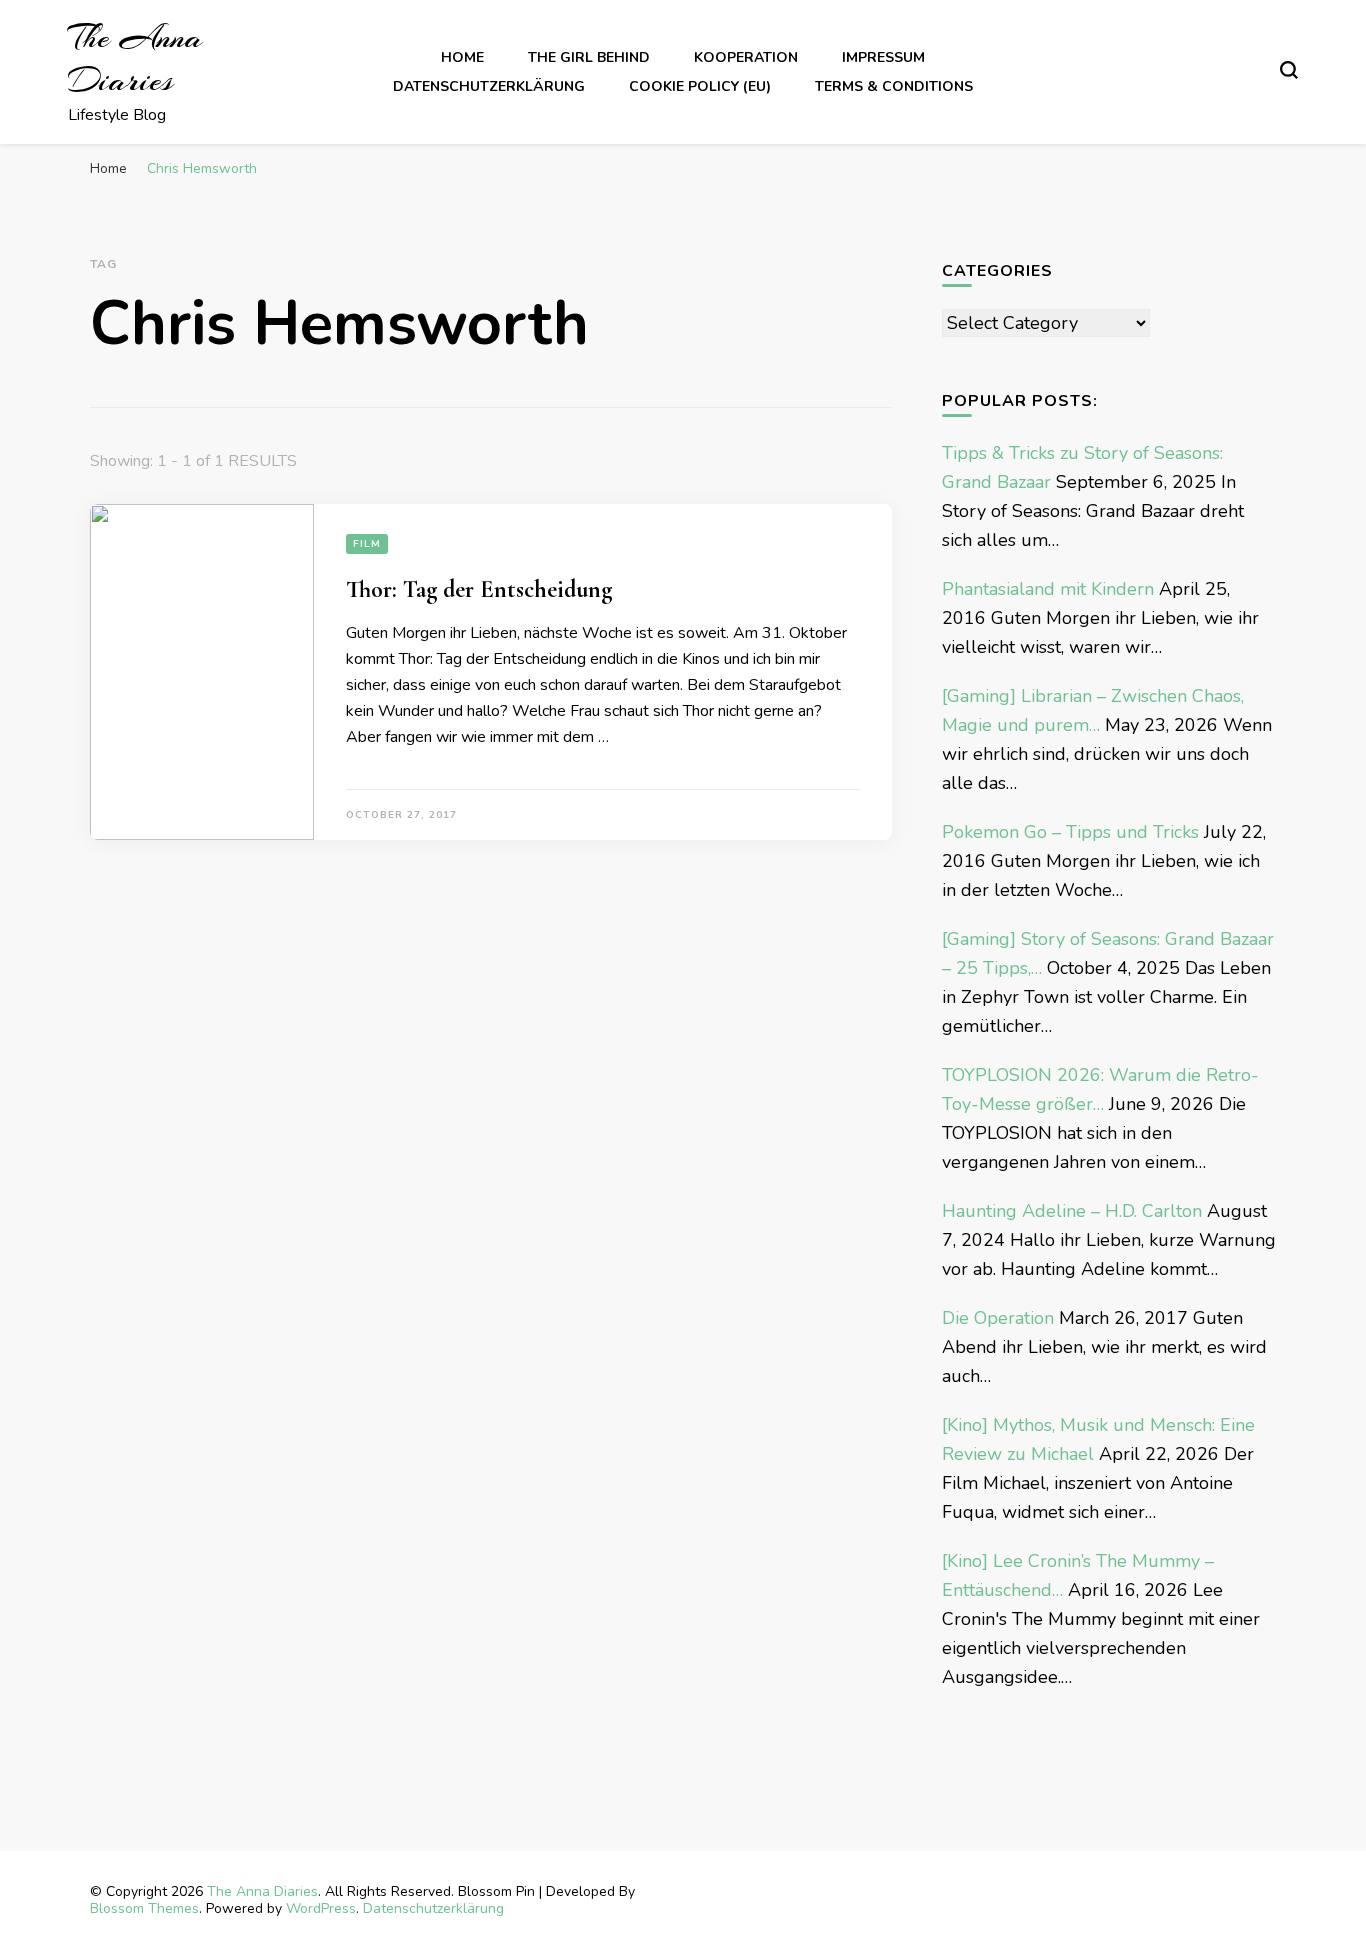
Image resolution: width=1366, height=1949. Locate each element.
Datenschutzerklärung (489, 86)
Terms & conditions (894, 86)
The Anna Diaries (135, 59)
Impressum (883, 57)
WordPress (321, 1908)
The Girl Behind (589, 57)
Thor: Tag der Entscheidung (479, 589)
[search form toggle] (1289, 70)
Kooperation (746, 57)
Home (462, 57)
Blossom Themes (144, 1908)
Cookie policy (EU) (700, 86)
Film (367, 544)
